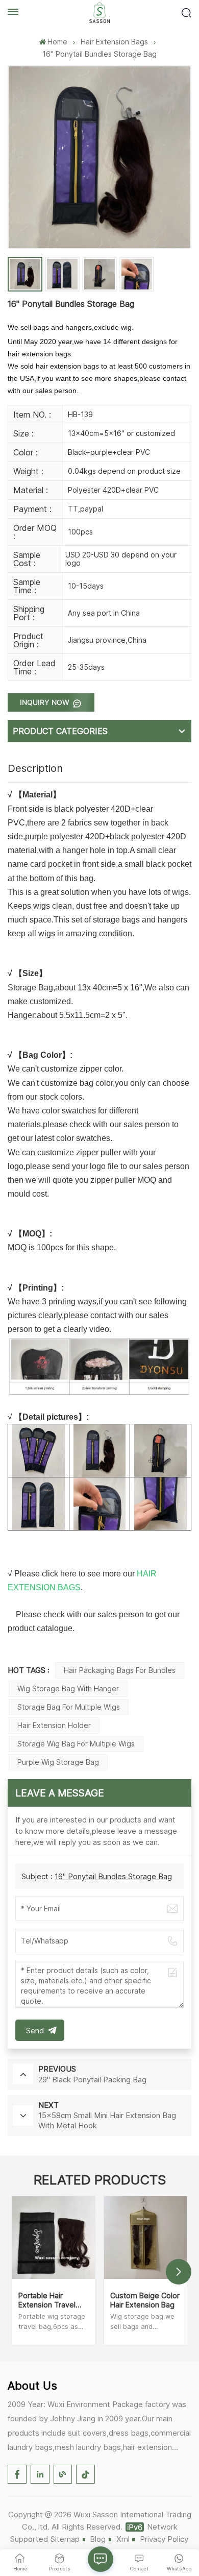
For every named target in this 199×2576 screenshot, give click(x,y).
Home (57, 42)
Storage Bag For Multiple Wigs (69, 1707)
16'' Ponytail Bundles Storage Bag (113, 1876)
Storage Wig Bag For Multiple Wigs (76, 1744)
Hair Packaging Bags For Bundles (120, 1670)
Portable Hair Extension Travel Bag (47, 2300)
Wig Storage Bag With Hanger (68, 1688)
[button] (179, 2272)
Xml (123, 2539)
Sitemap (65, 2539)
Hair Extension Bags (114, 42)
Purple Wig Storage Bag (58, 1762)
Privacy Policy (164, 2539)
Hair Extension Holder (54, 1725)
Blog (98, 2539)
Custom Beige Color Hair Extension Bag (145, 2300)
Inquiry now (46, 702)
